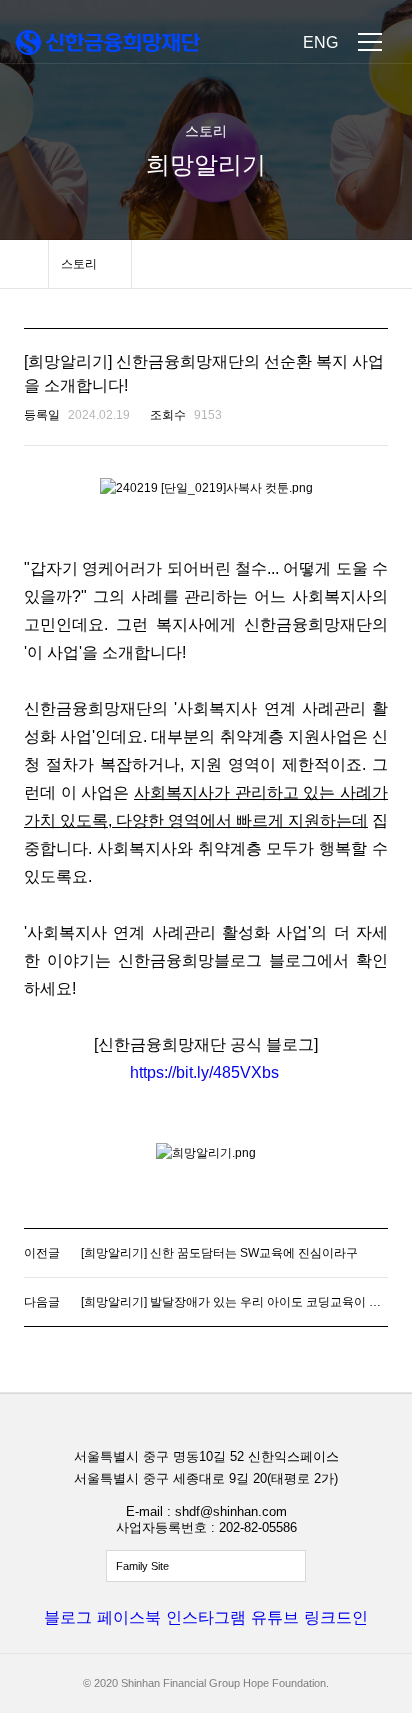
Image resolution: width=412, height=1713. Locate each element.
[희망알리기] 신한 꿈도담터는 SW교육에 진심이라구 (219, 1253)
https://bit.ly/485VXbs (204, 1072)
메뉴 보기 (370, 42)
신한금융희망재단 (108, 42)
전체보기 (206, 1566)
